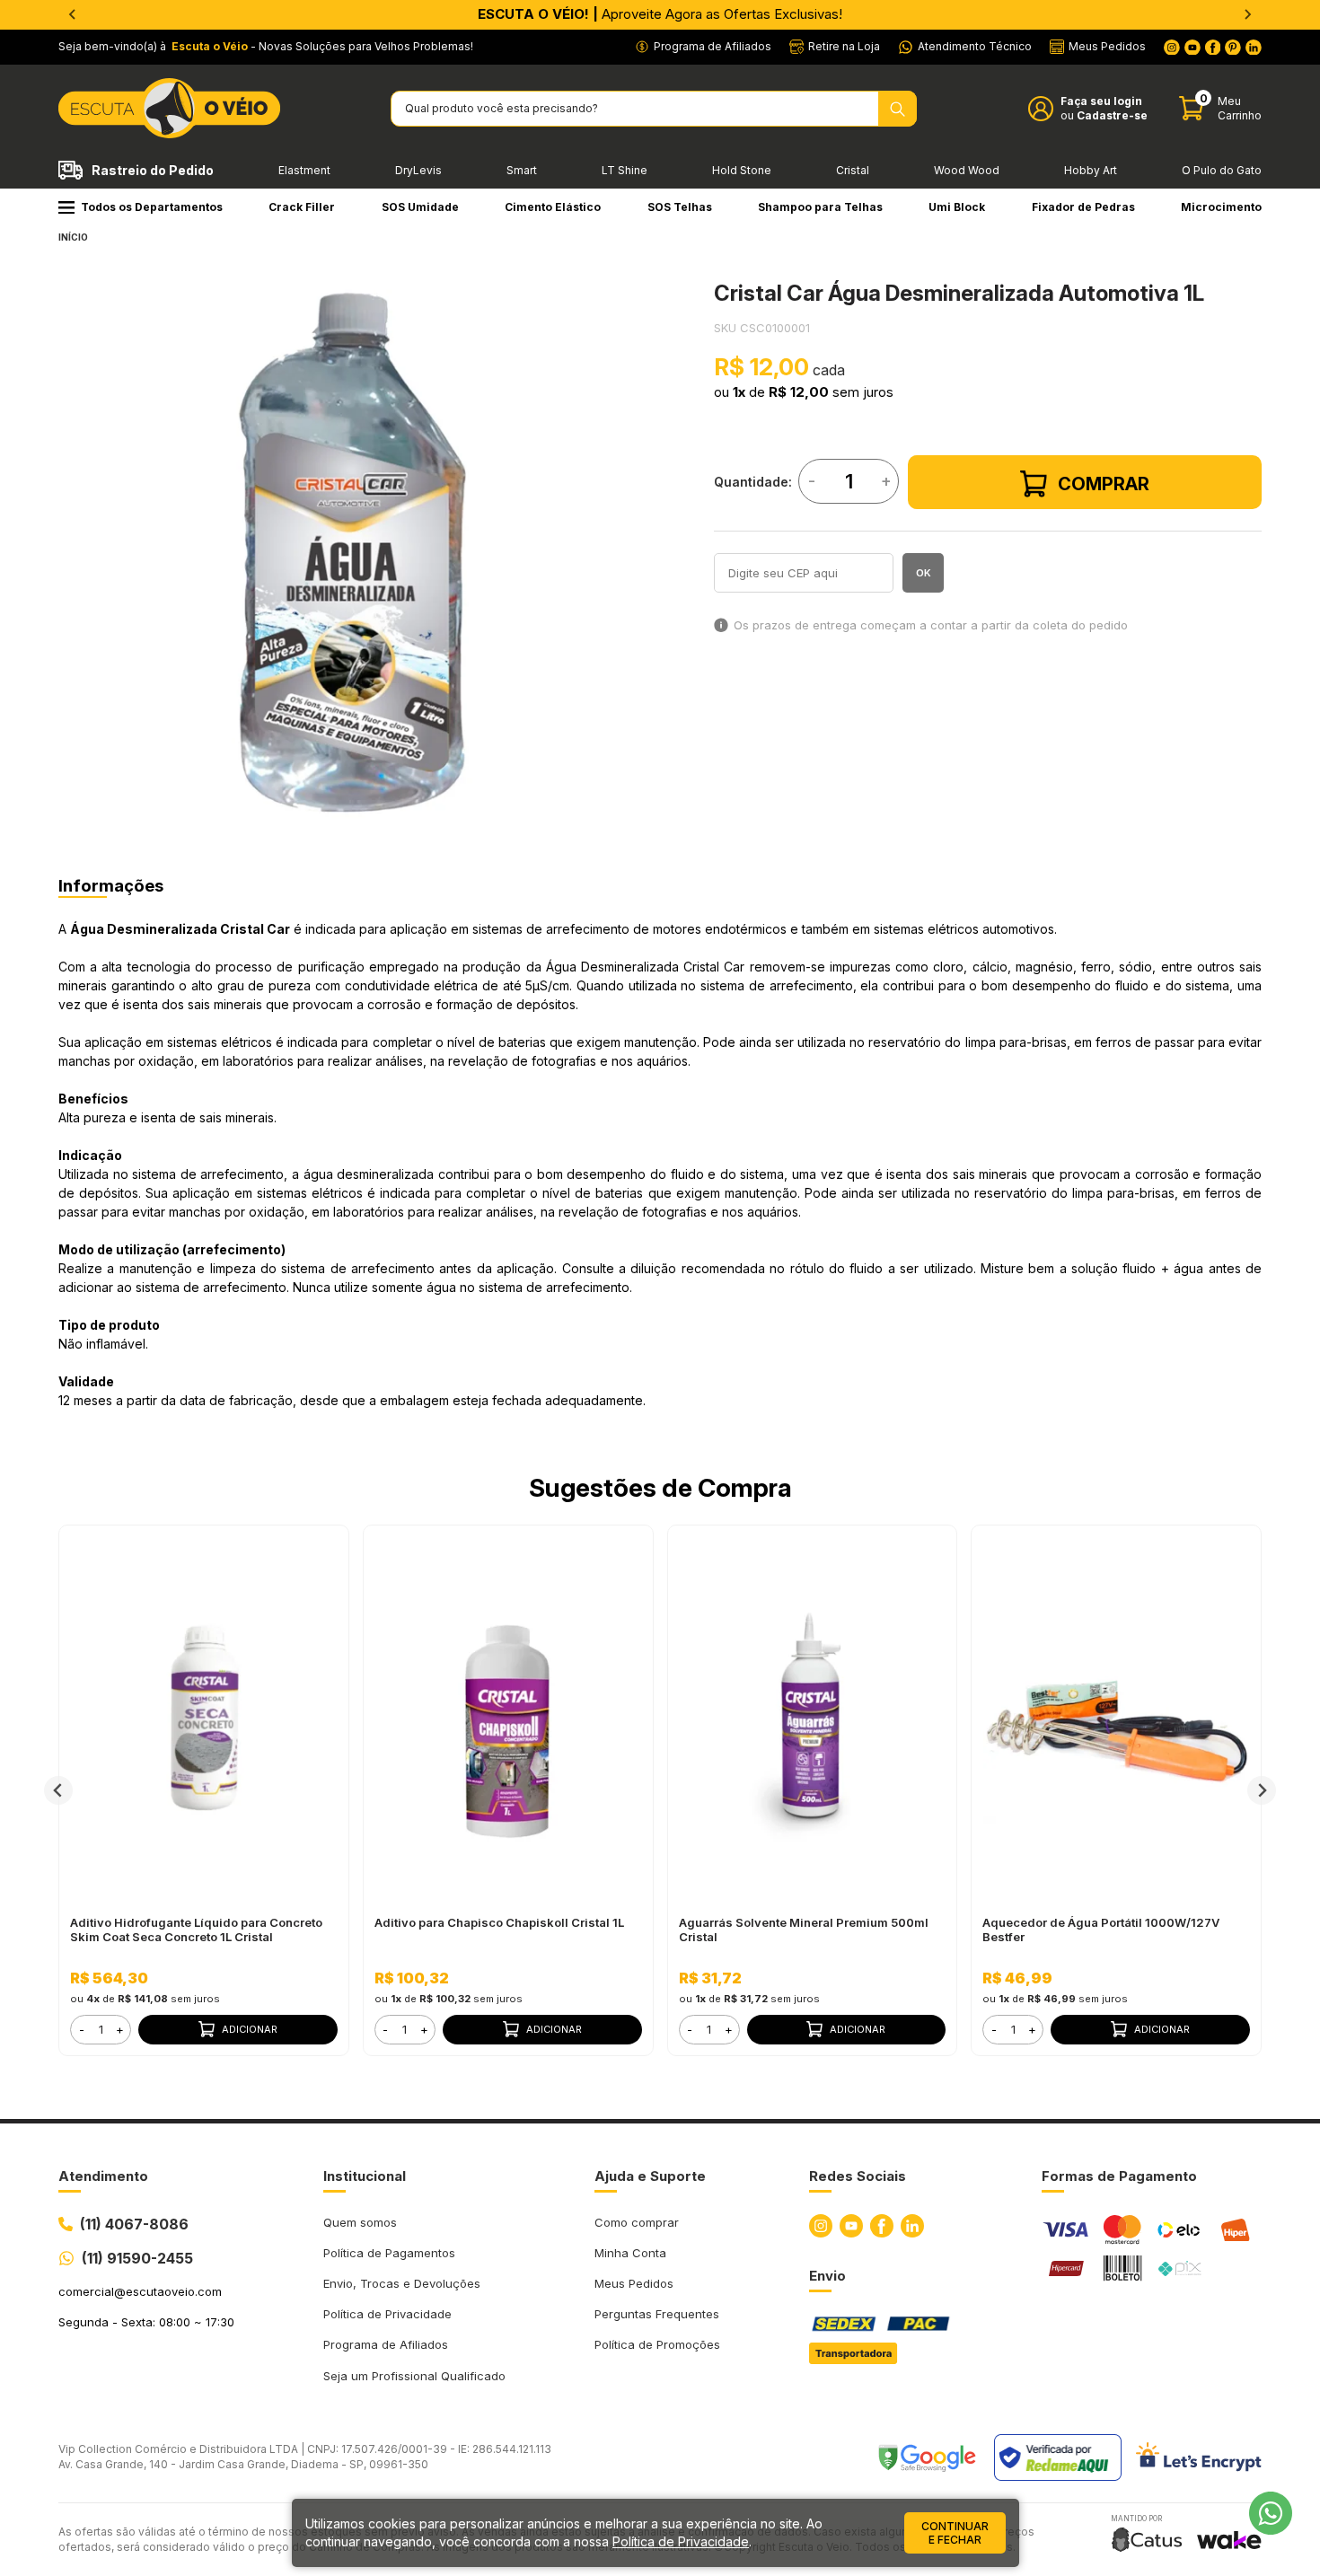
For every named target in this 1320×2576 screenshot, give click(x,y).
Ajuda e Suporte (650, 2176)
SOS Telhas (680, 207)
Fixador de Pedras (1083, 207)
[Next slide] (1262, 1790)
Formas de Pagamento (1119, 2176)
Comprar (1104, 484)
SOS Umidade (420, 207)
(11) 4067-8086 (134, 2224)
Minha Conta (630, 2253)
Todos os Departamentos (152, 207)
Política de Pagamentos (389, 2253)
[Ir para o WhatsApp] (1271, 2513)
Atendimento (103, 2176)
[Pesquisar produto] (898, 109)
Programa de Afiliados (386, 2344)
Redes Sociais (858, 2176)
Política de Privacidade (387, 2314)
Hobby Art (1091, 170)
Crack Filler (302, 207)
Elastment (304, 170)
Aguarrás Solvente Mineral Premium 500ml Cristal (804, 1930)
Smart (522, 170)
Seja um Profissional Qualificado (414, 2376)
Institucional (365, 2176)
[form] (101, 2030)
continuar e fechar (955, 2533)
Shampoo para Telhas (820, 207)
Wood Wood (967, 170)
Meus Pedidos (634, 2283)
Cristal (853, 170)
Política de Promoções (657, 2344)
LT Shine (625, 170)
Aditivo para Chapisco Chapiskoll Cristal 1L (499, 1922)
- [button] (82, 2029)
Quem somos (360, 2222)
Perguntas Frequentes (657, 2314)
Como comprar (637, 2222)
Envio (827, 2276)
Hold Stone (742, 170)
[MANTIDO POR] (1147, 2540)
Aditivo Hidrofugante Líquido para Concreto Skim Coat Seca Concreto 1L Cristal (196, 1930)
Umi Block (957, 207)
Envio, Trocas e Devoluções (402, 2283)
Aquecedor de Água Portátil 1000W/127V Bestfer (1101, 1930)
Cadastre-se (1112, 115)
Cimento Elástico (553, 207)
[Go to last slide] (58, 1790)
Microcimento (1221, 207)
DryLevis (418, 170)
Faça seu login (1101, 101)
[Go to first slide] (1247, 14)
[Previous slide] (73, 14)
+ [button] (120, 2029)
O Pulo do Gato (1222, 170)
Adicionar (250, 2029)
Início (73, 237)
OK (924, 573)
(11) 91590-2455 (137, 2258)
